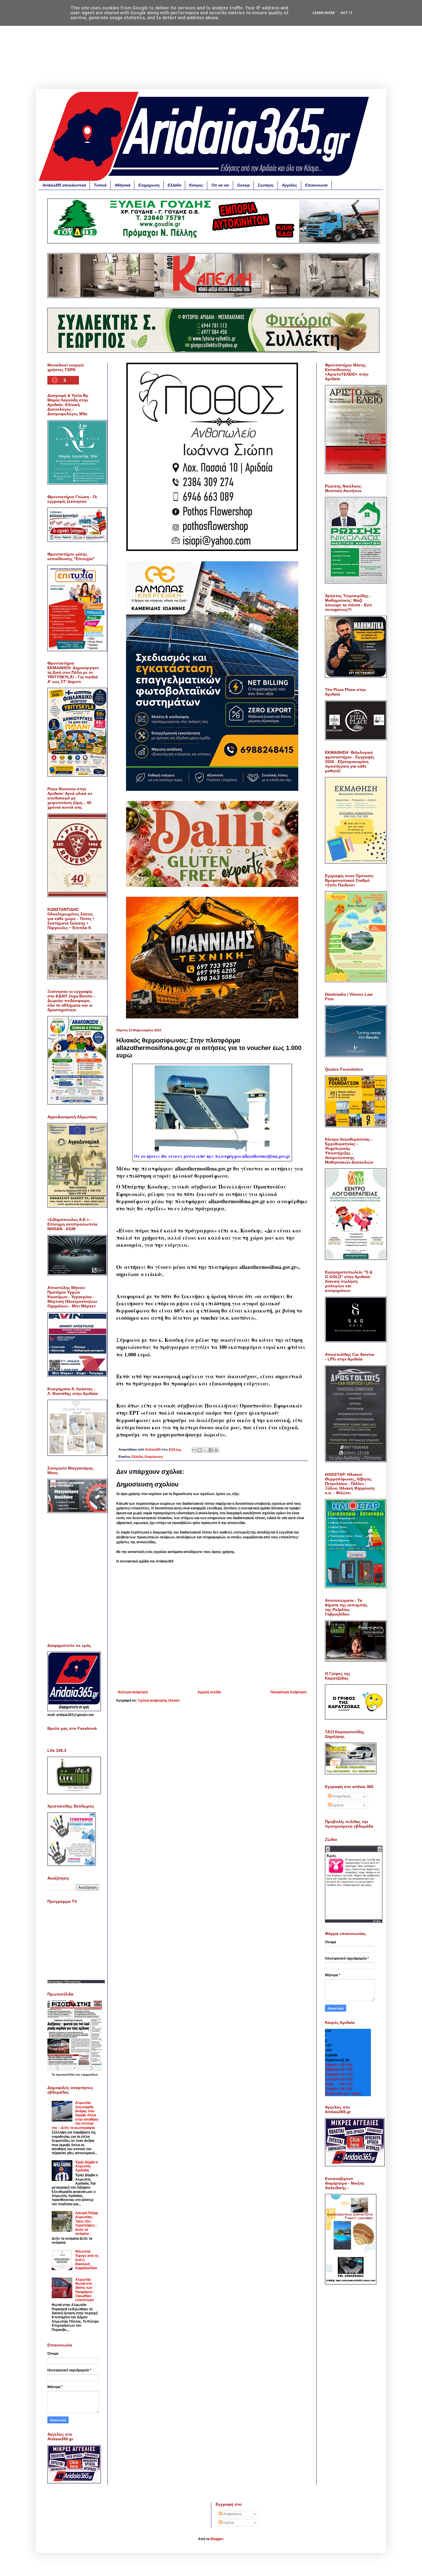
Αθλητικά (122, 185)
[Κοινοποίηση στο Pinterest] (216, 1450)
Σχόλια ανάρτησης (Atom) (159, 1700)
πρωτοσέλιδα (65, 2075)
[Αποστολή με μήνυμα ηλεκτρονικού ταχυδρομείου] (194, 1450)
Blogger (217, 2539)
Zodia (377, 1921)
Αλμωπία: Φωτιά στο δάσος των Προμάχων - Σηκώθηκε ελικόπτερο (85, 2290)
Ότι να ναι (220, 185)
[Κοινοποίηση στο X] (205, 1450)
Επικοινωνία (316, 185)
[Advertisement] (211, 49)
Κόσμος (196, 185)
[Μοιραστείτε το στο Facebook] (211, 1450)
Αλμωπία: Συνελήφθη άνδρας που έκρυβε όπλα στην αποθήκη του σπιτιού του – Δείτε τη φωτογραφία (75, 2115)
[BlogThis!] (200, 1450)
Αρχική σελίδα (209, 1692)
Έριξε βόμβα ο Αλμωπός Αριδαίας (87, 2166)
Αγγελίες (290, 185)
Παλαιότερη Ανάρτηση (288, 1692)
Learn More (324, 13)
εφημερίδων (90, 2075)
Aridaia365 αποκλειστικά (64, 185)
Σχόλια (337, 1805)
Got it (347, 13)
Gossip (243, 185)
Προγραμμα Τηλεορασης (64, 1982)
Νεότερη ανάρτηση (133, 1692)
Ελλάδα (174, 185)
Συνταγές (266, 185)
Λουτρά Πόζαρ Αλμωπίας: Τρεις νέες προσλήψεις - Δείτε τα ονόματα (87, 2223)
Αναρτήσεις (341, 1796)
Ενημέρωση (149, 185)
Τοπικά (100, 185)
